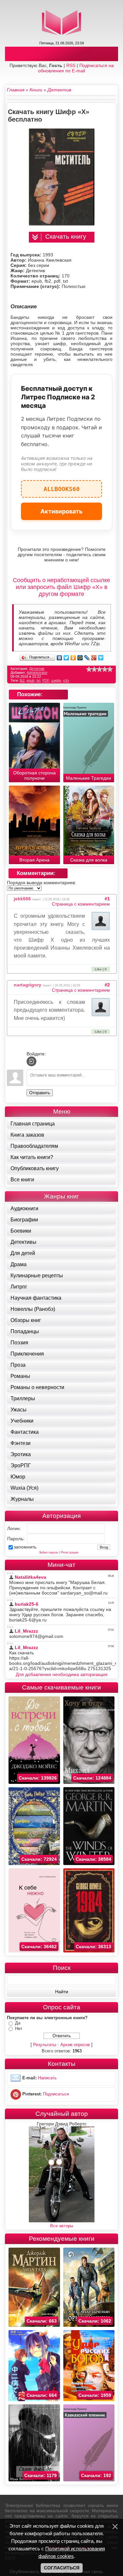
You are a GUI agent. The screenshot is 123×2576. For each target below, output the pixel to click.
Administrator (37, 673)
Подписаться (56, 2094)
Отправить (40, 1093)
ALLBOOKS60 (62, 486)
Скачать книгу (66, 236)
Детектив (37, 669)
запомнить (25, 1547)
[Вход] (31, 1061)
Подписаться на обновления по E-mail (76, 68)
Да (18, 2023)
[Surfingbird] (101, 658)
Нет (19, 2029)
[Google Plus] (94, 658)
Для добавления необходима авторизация (62, 1674)
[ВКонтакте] (60, 658)
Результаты (45, 2045)
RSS (71, 65)
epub (31, 680)
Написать (47, 2078)
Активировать (61, 511)
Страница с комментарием (81, 904)
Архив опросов (75, 2045)
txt (38, 680)
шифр (56, 680)
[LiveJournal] (87, 658)
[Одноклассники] (73, 658)
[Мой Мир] (80, 658)
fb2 (22, 680)
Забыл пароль (49, 1552)
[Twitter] (66, 658)
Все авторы (62, 2226)
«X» (66, 680)
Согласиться (62, 2568)
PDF (46, 680)
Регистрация (70, 1552)
